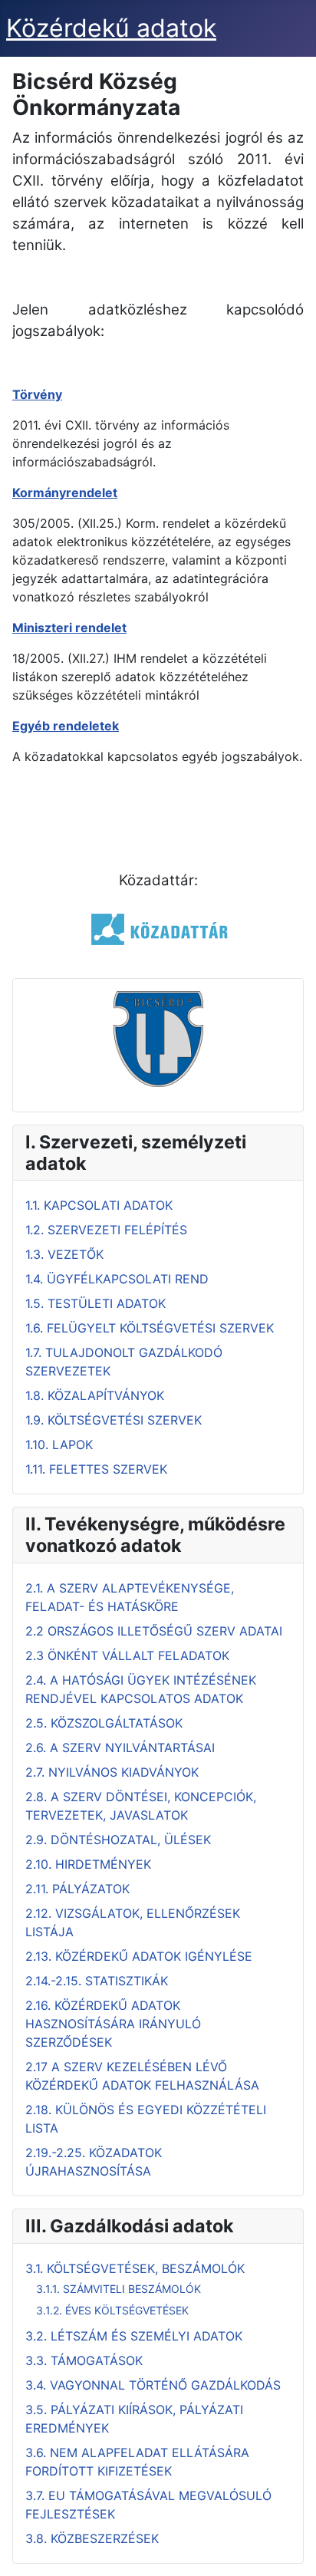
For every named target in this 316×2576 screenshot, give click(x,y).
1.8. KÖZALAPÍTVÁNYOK (95, 1395)
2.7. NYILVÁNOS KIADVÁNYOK (112, 1772)
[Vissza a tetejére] (289, 2548)
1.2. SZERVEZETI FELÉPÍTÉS (106, 1230)
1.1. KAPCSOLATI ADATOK (99, 1205)
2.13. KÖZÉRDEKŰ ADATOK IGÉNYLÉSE (139, 1956)
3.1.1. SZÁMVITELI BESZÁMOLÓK (118, 2289)
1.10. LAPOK (59, 1444)
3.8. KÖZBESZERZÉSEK (92, 2538)
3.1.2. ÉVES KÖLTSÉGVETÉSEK (112, 2310)
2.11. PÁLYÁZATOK (77, 1889)
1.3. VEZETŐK (64, 1254)
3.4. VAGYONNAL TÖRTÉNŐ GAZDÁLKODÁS (153, 2385)
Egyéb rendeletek (66, 726)
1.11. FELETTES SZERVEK (96, 1469)
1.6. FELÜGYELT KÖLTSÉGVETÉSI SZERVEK (150, 1328)
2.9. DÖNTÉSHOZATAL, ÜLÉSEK (118, 1840)
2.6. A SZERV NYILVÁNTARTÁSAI (120, 1748)
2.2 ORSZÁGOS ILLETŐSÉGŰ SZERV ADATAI (154, 1631)
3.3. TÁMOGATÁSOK (84, 2360)
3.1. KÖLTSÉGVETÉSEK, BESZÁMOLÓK (135, 2268)
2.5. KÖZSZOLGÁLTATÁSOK (104, 1723)
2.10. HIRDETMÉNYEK (88, 1864)
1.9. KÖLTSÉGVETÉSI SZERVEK (114, 1420)
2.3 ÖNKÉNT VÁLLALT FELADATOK (127, 1655)
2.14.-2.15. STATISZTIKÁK (97, 1981)
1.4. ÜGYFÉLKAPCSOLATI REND (117, 1279)
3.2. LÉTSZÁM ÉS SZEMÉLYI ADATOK (134, 2336)
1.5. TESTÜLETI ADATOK (95, 1303)
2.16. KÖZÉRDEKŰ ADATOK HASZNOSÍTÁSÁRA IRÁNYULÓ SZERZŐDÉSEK (113, 2024)
